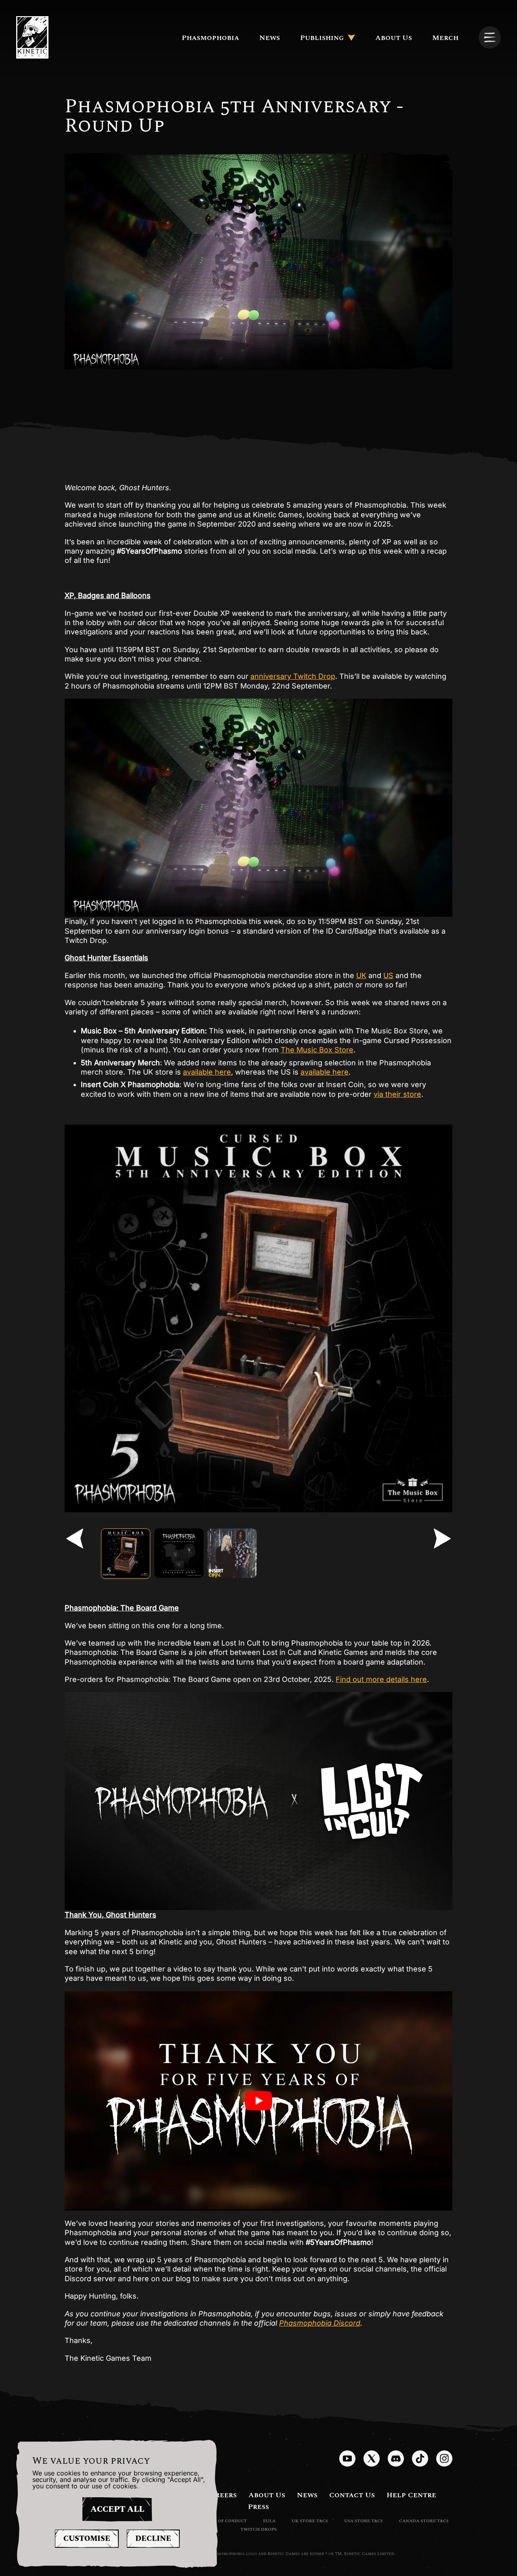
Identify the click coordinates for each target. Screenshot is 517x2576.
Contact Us (352, 2495)
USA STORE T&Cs (364, 2521)
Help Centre (411, 2495)
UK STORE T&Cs (310, 2521)
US (388, 975)
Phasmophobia (210, 38)
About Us (394, 38)
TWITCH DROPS (258, 2529)
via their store (397, 1094)
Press (258, 2507)
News (270, 38)
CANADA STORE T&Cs (424, 2521)
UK (361, 975)
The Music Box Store (317, 1050)
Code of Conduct (226, 2521)
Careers (221, 2495)
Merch (445, 38)
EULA (269, 2521)
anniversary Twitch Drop (293, 676)
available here (207, 1072)
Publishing (322, 38)
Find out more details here (381, 1679)
